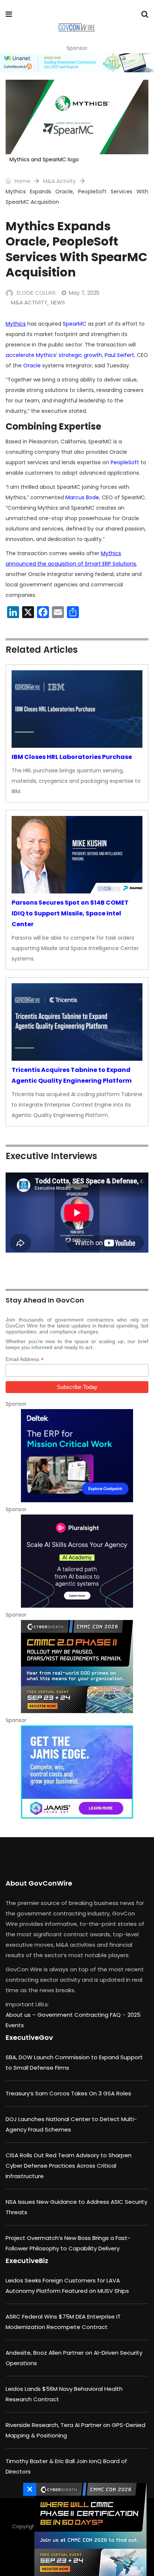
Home (22, 181)
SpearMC (75, 324)
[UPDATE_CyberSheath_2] (77, 1667)
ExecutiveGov (29, 2037)
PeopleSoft (125, 462)
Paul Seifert (119, 355)
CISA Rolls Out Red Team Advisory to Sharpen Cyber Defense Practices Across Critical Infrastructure (69, 2166)
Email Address (25, 1359)
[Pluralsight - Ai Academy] (77, 1561)
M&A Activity (59, 181)
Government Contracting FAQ (80, 2015)
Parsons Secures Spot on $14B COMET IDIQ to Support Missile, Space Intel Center (70, 913)
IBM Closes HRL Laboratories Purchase (72, 757)
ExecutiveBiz (27, 2261)
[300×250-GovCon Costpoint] (77, 1456)
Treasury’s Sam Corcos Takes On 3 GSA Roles (68, 2093)
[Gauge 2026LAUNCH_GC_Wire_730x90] (77, 63)
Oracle (32, 365)
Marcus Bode (82, 497)
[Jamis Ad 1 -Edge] (77, 1772)
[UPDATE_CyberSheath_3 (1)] (89, 2529)
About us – (21, 2015)
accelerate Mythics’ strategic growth (54, 355)
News (58, 303)
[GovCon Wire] (76, 28)
